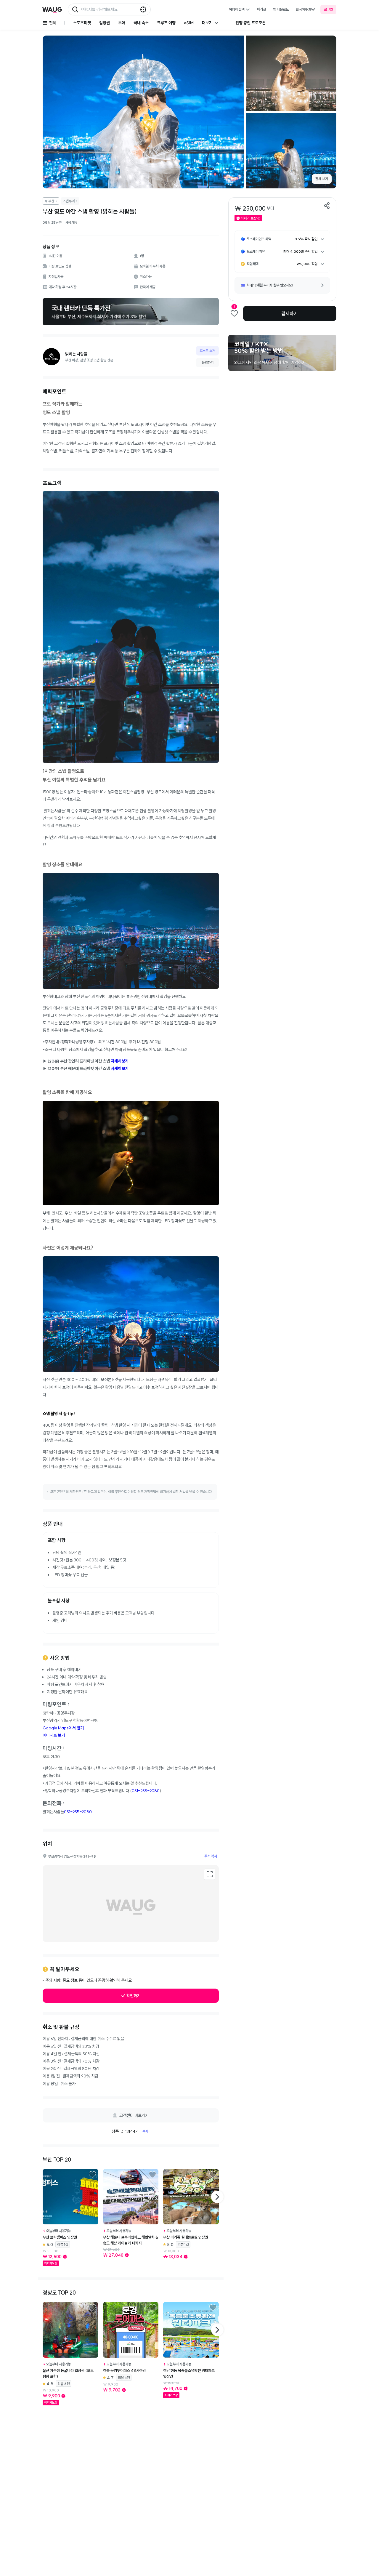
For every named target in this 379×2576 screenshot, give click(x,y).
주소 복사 (211, 1856)
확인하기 (134, 1996)
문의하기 (208, 362)
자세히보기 (120, 1061)
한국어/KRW (305, 9)
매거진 (261, 9)
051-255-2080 (146, 1791)
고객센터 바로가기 (134, 2115)
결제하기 (290, 313)
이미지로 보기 (54, 1735)
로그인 (328, 9)
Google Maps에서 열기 (63, 1728)
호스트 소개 (207, 351)
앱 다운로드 (281, 9)
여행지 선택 (237, 9)
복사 (145, 2131)
